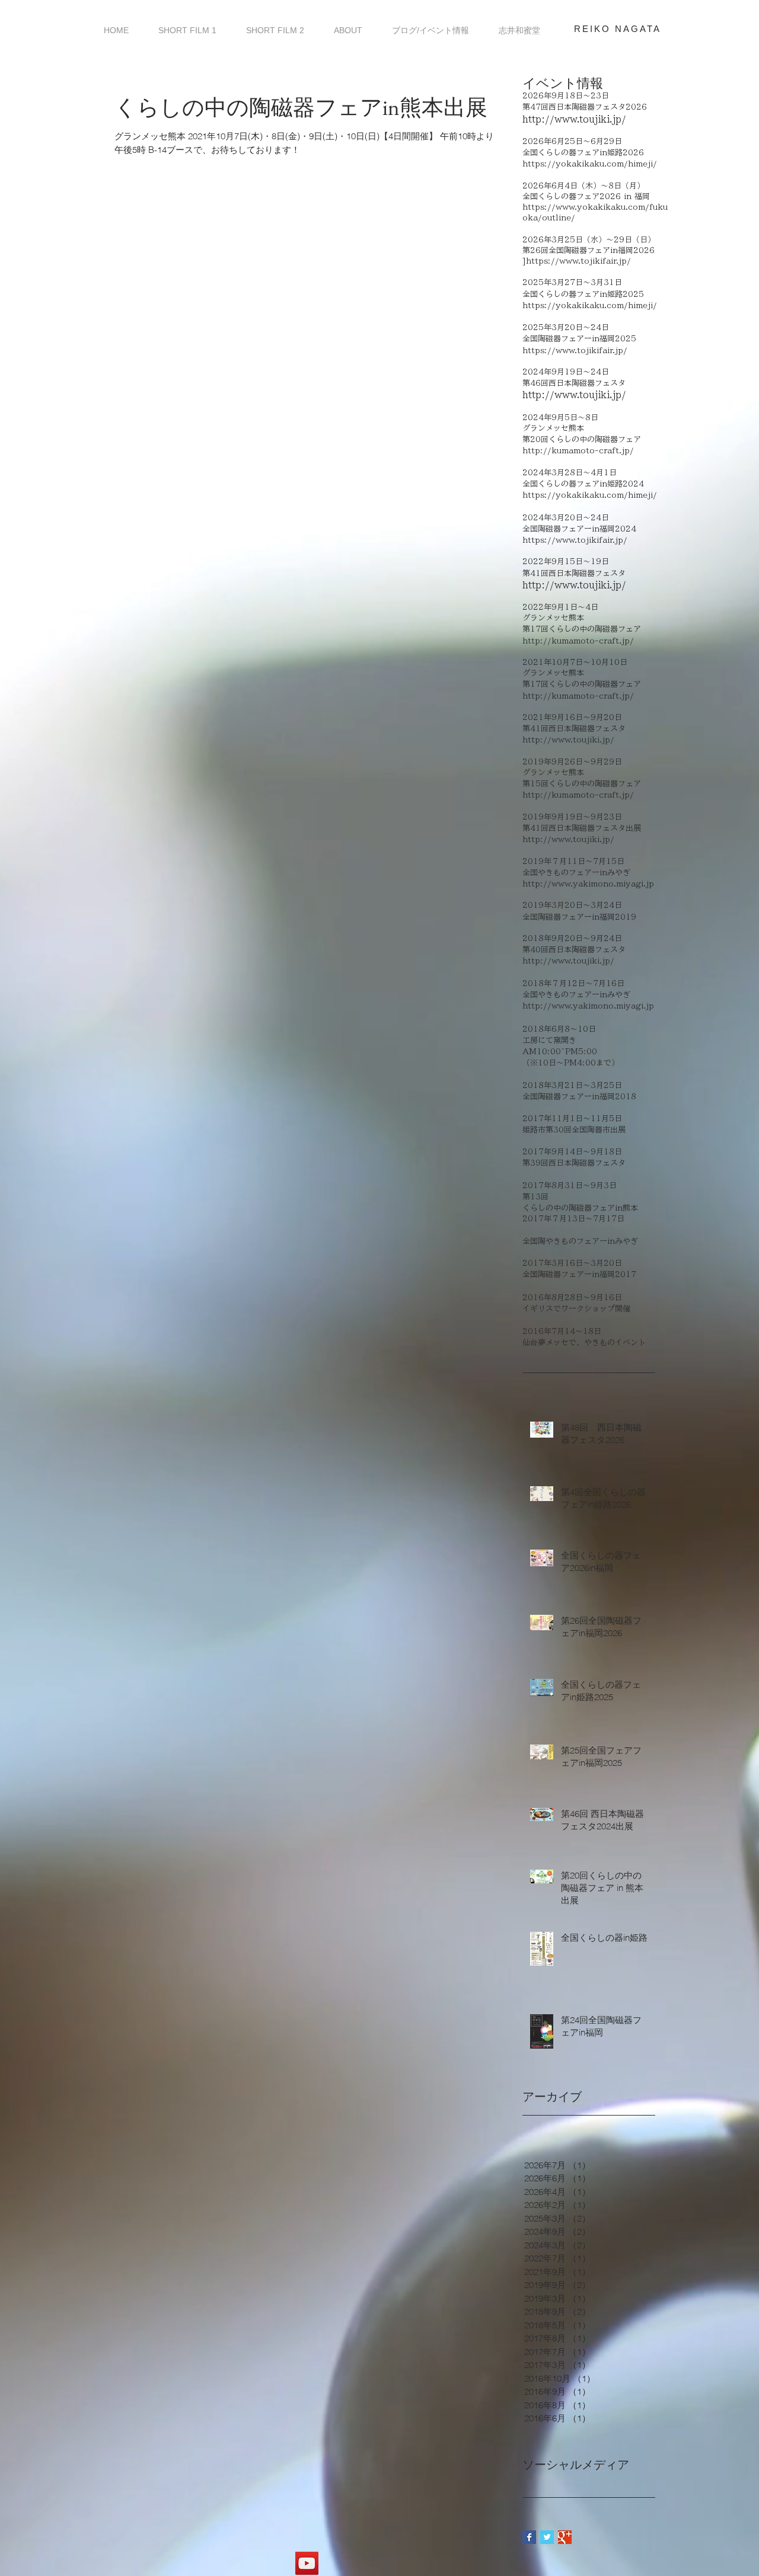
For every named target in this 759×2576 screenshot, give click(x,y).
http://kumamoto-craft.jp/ (578, 451)
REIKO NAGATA (618, 29)
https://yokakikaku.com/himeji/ (590, 164)
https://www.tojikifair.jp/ (575, 351)
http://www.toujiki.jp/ (574, 119)
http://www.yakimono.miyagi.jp (588, 884)
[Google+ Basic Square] (565, 2537)
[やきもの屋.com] (307, 2563)
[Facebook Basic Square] (529, 2537)
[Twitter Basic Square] (547, 2537)
